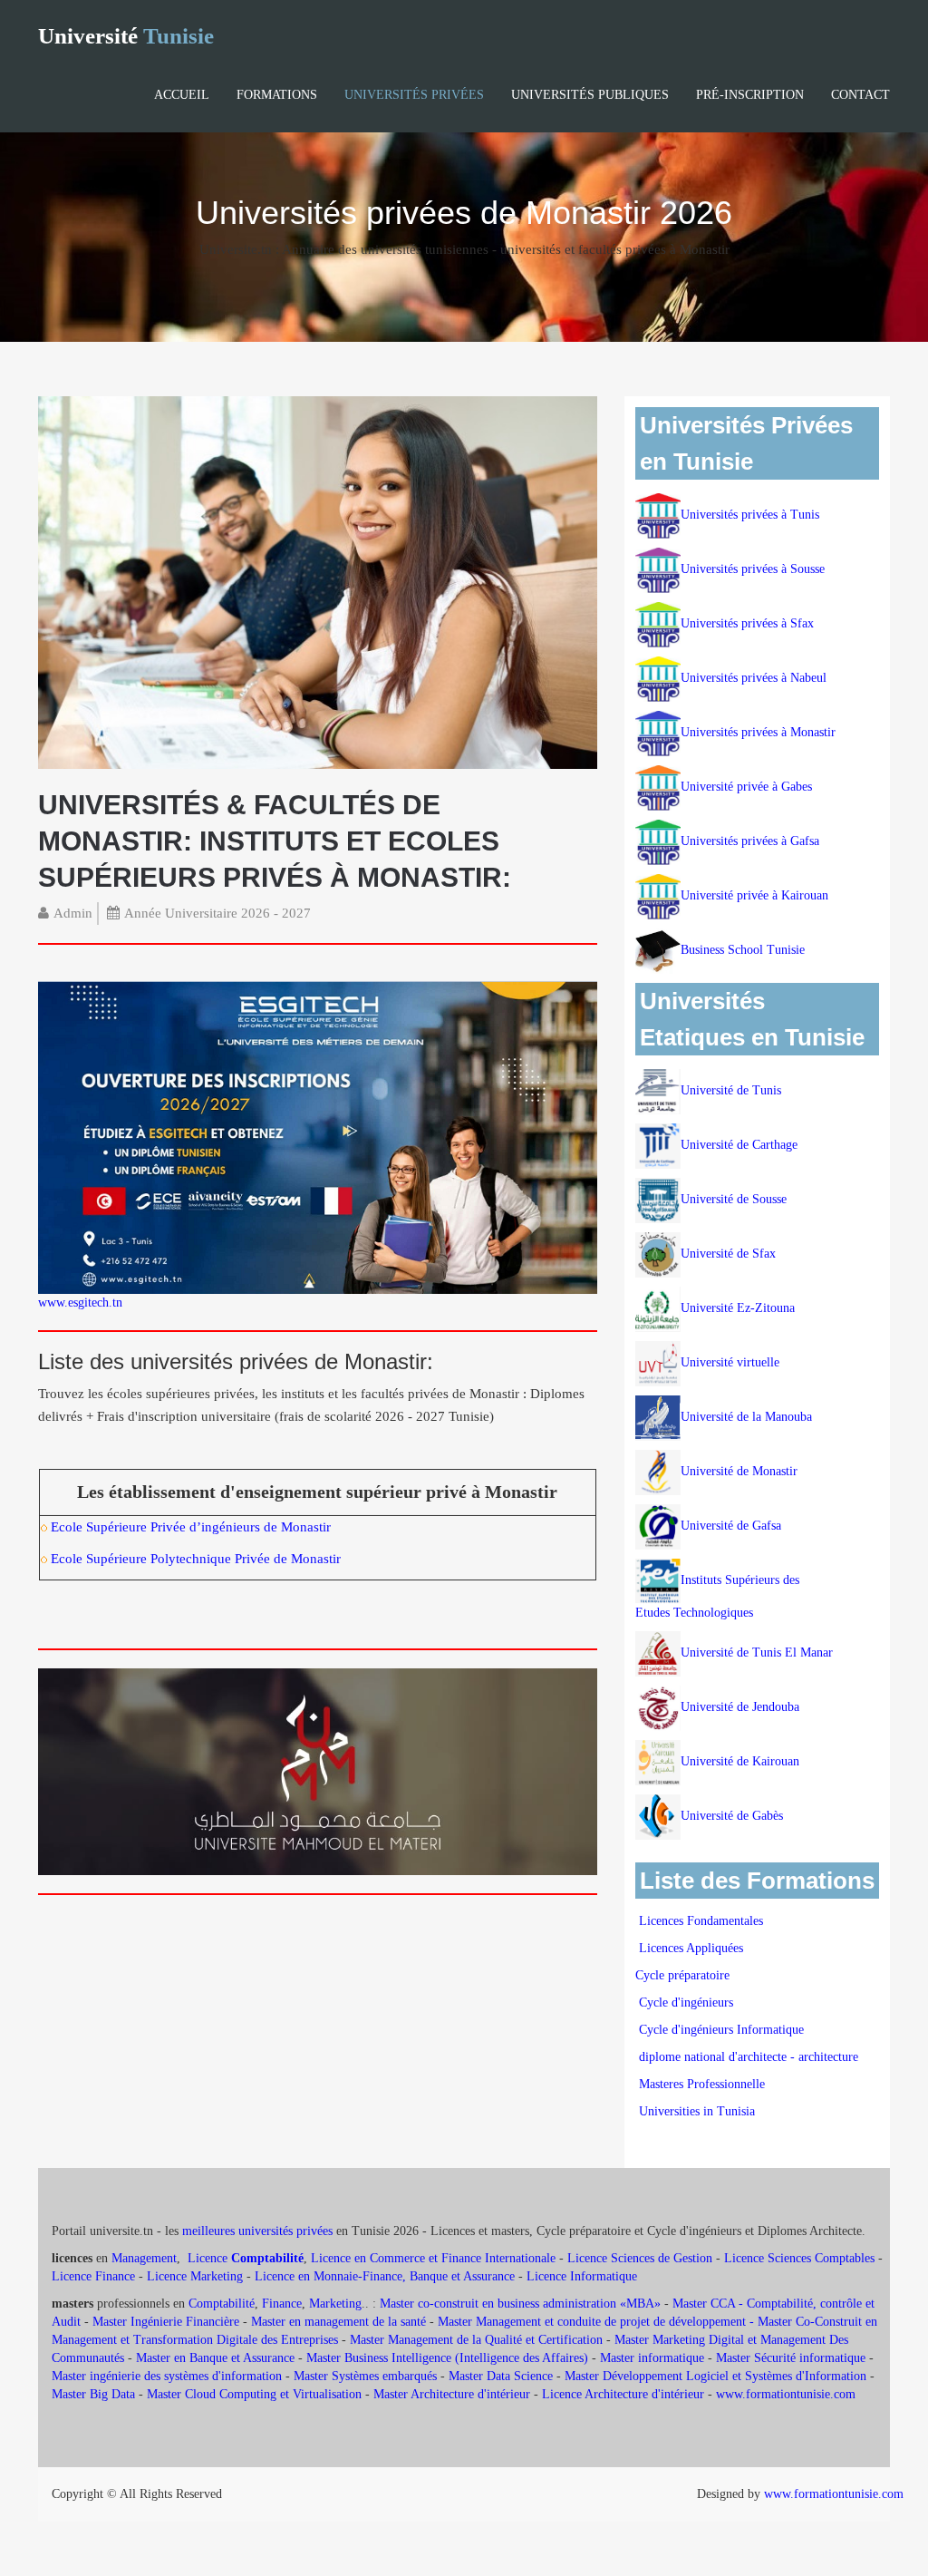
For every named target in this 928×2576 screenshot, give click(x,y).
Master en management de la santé (338, 2322)
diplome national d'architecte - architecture (749, 2057)
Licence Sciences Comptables (799, 2258)
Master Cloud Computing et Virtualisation (254, 2394)
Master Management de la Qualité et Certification (476, 2340)
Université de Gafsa (731, 1526)
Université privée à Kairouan (754, 895)
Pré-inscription (750, 95)
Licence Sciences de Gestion (640, 2258)
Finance (282, 2304)
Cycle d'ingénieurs (686, 2002)
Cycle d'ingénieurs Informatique (721, 2030)
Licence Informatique (582, 2276)
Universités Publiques (590, 95)
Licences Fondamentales (701, 1921)
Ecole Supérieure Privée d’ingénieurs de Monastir (191, 1527)
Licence (246, 2258)
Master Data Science (501, 2376)
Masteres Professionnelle (702, 2084)
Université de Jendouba (742, 1707)
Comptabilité (222, 2304)
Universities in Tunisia (697, 2111)
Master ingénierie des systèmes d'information (167, 2376)
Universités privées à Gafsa (750, 841)
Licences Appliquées (691, 1948)
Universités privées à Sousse (753, 569)
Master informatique (652, 2358)
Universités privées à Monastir (758, 732)
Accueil (182, 95)
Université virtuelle (732, 1362)
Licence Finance (93, 2276)
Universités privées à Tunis (750, 515)
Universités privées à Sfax (747, 623)
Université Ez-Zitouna (738, 1308)
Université (126, 36)
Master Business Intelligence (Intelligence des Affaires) (447, 2358)
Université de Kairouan (740, 1761)
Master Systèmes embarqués (365, 2376)
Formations (277, 95)
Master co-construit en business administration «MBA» (520, 2304)
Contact (860, 95)
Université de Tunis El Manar (759, 1653)
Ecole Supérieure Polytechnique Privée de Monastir (196, 1559)
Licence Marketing (195, 2276)
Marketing (335, 2304)
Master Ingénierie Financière (166, 2322)
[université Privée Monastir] (318, 582)
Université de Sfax (728, 1254)
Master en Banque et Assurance (215, 2358)
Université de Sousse (734, 1199)
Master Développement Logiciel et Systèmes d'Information (715, 2376)
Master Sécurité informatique (791, 2358)
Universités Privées (414, 95)
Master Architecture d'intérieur (454, 2394)
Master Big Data (93, 2394)
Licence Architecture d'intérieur (625, 2394)
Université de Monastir (739, 1471)
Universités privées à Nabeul (754, 678)
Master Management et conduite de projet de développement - (598, 2322)
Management (144, 2258)
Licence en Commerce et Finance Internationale (433, 2258)
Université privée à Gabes (746, 787)
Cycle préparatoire (684, 1975)
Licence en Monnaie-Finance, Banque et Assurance (385, 2276)
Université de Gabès (732, 1816)
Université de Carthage (739, 1145)
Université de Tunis (731, 1090)
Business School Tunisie (743, 950)
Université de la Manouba (746, 1417)
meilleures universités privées (257, 2231)
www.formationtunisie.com (786, 2394)
